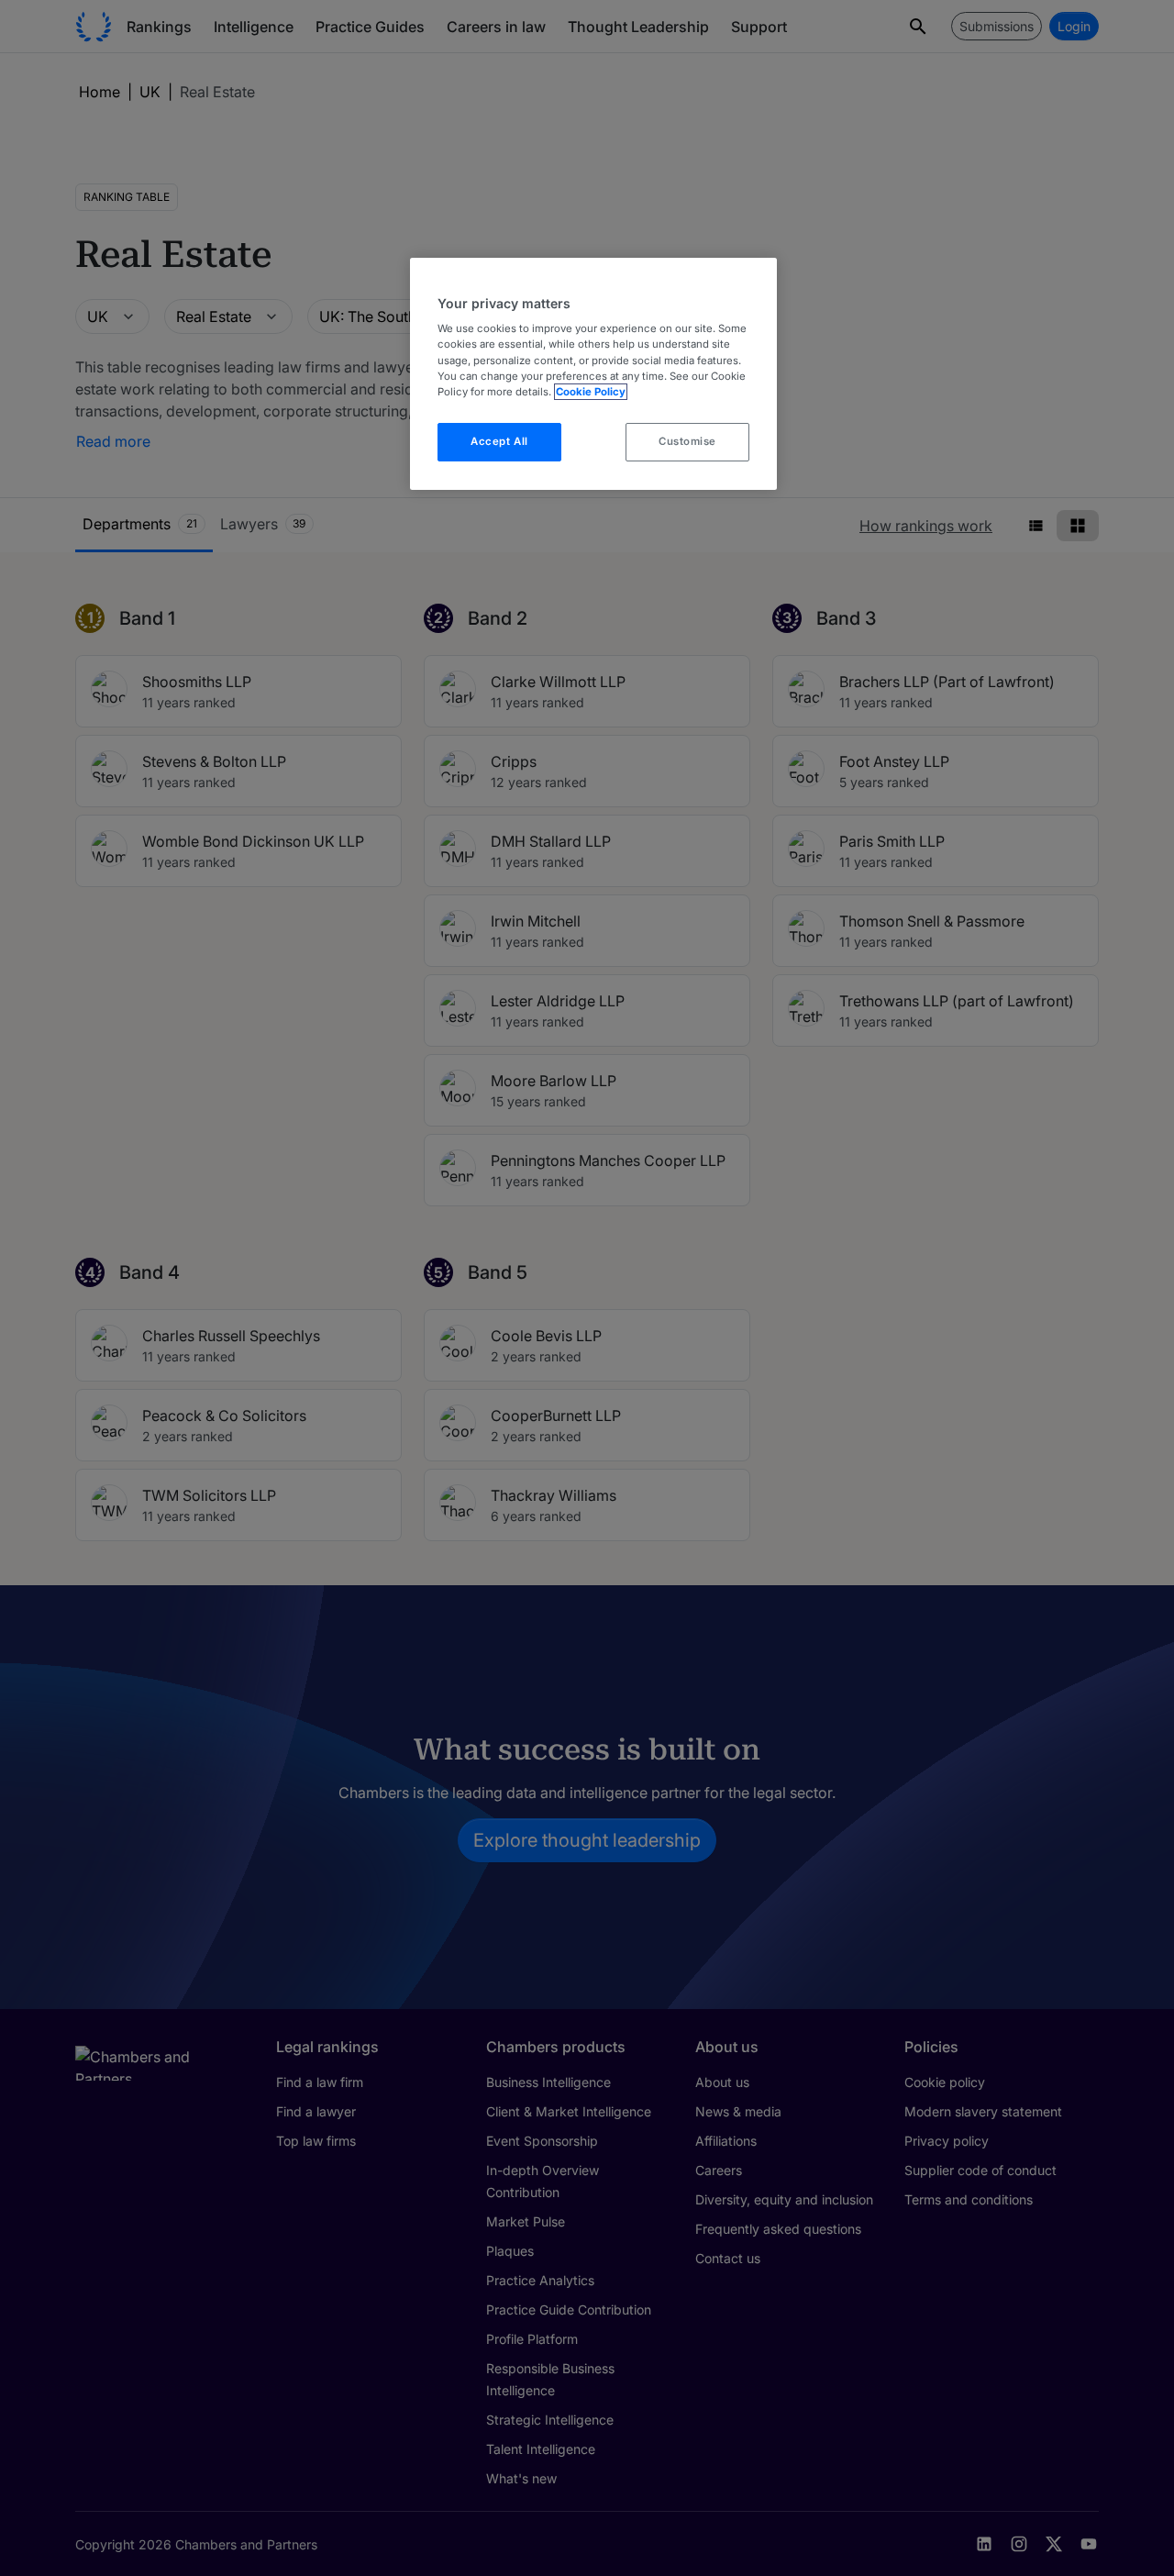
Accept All (499, 441)
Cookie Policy (591, 392)
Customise (687, 441)
